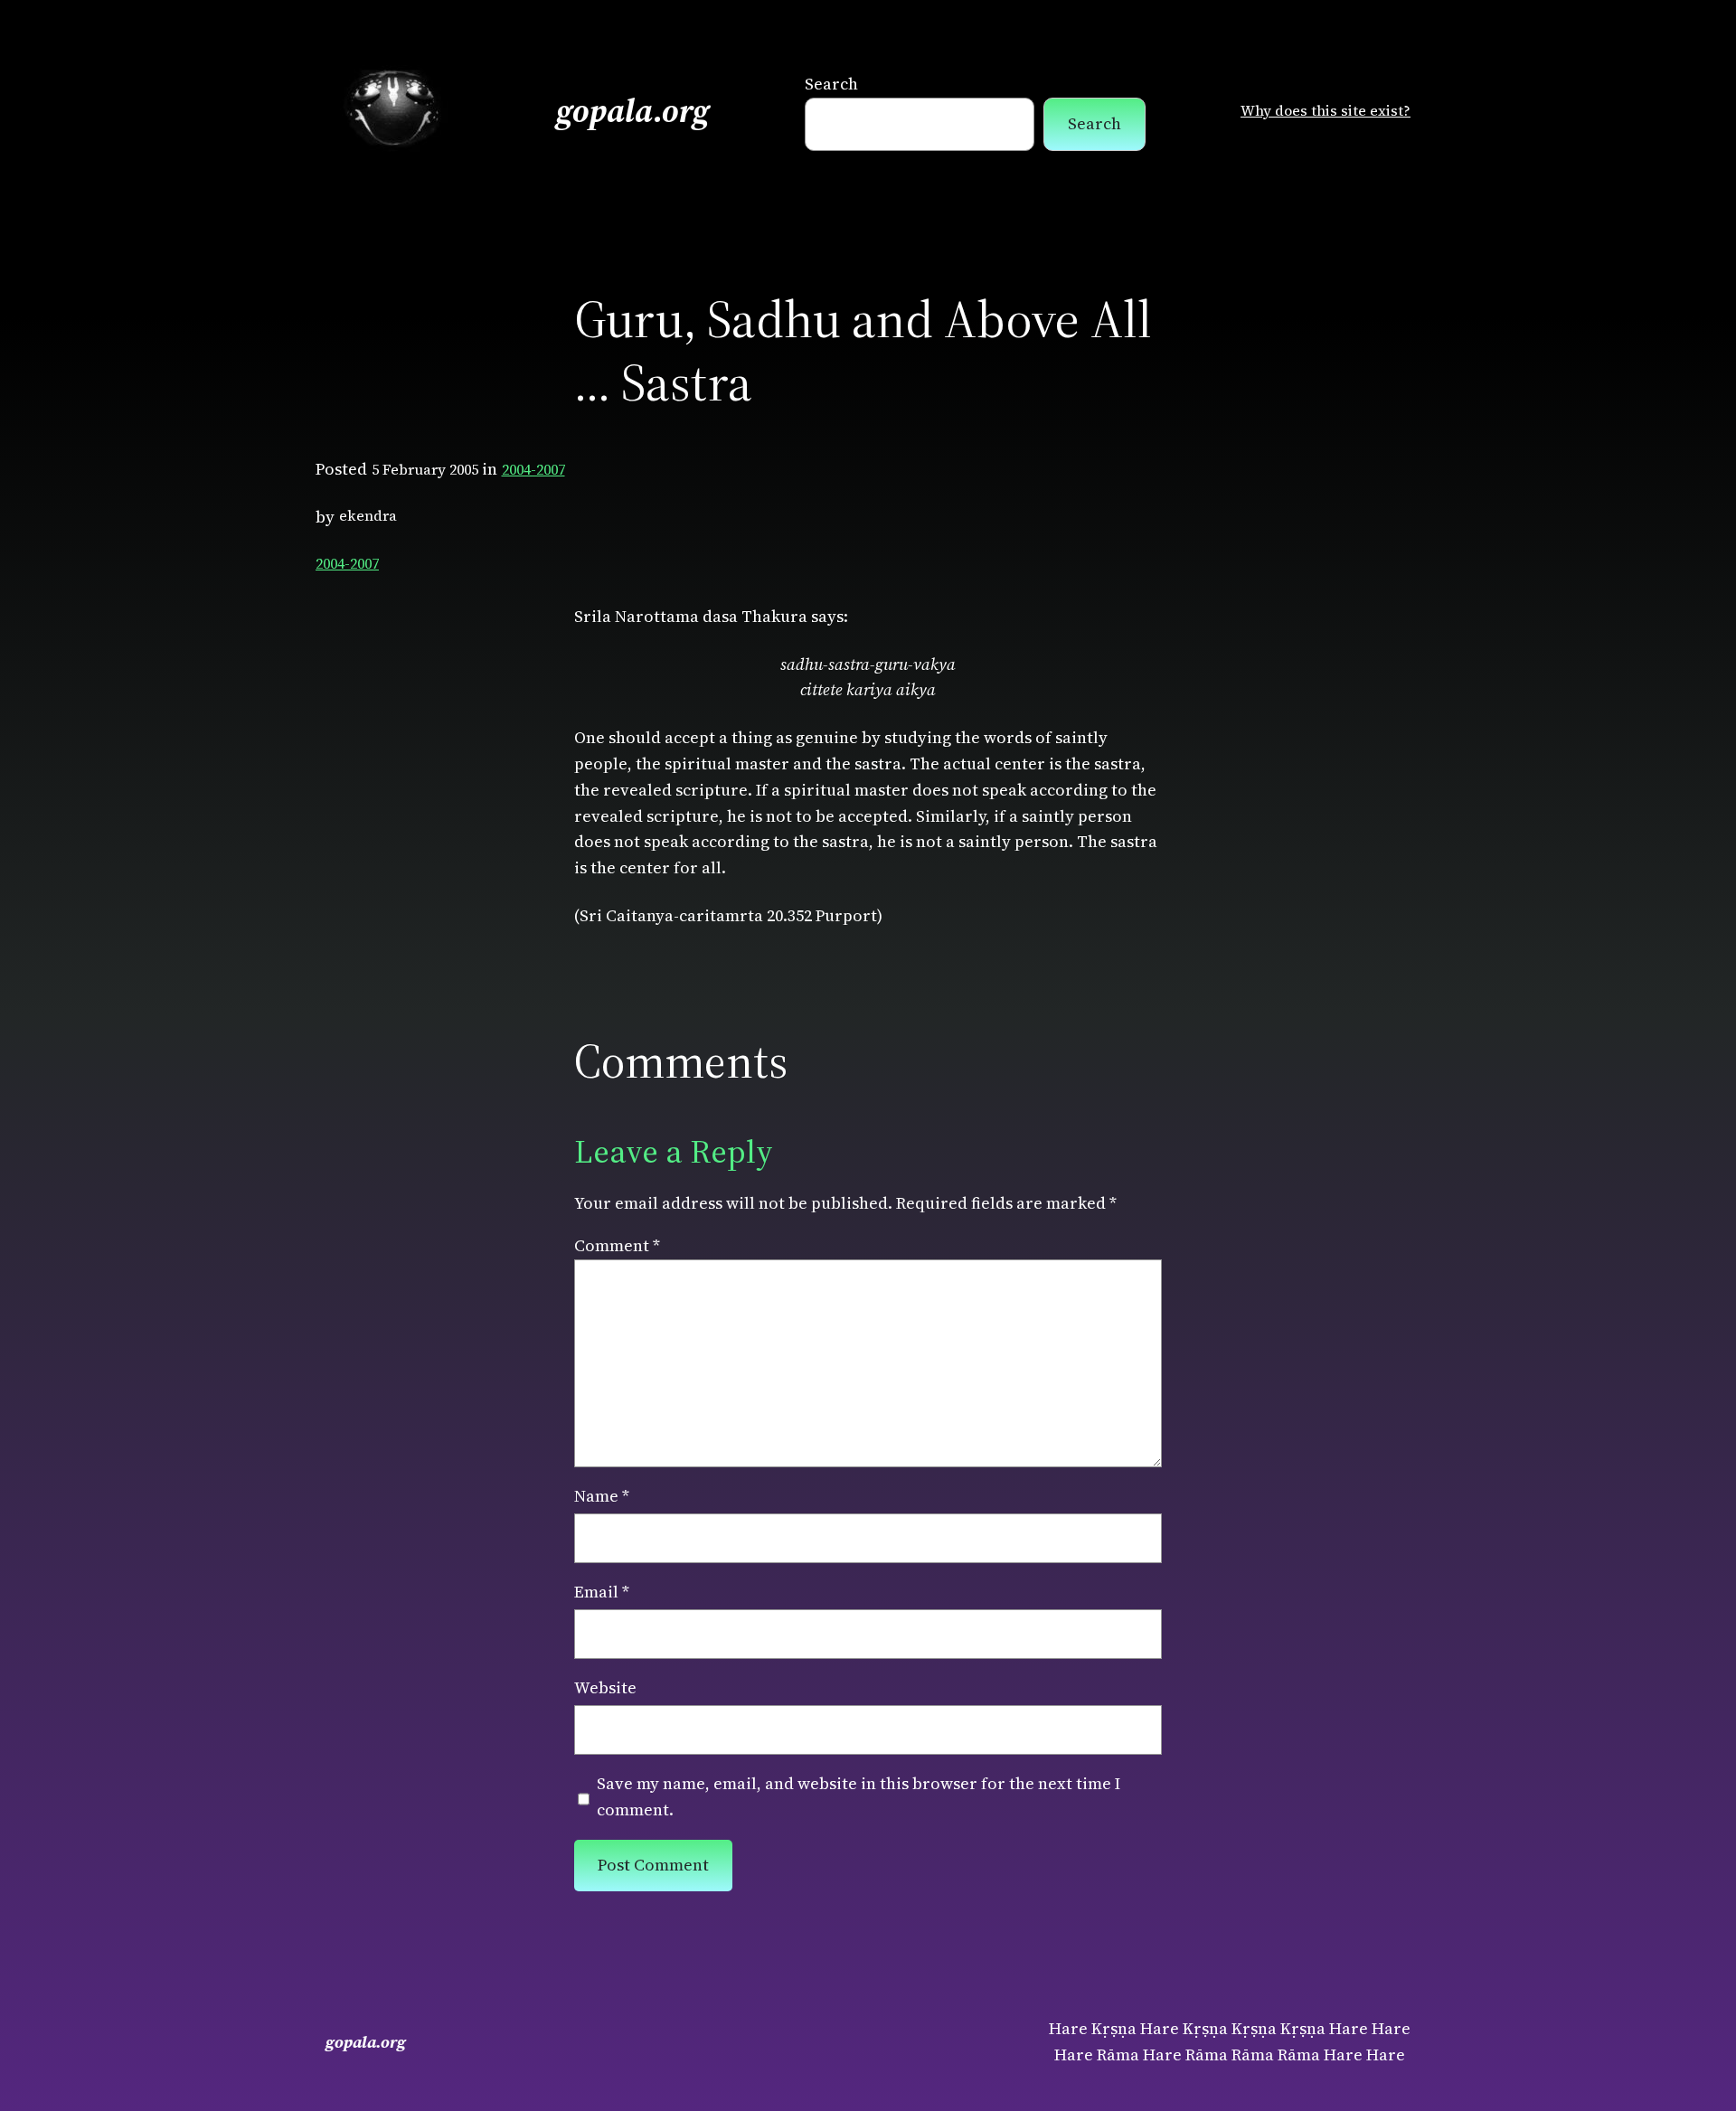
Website (605, 1687)
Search (831, 84)
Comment (617, 1245)
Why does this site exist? (1326, 110)
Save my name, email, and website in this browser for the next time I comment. (859, 1796)
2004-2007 (533, 469)
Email (602, 1592)
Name (602, 1496)
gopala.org (633, 111)
